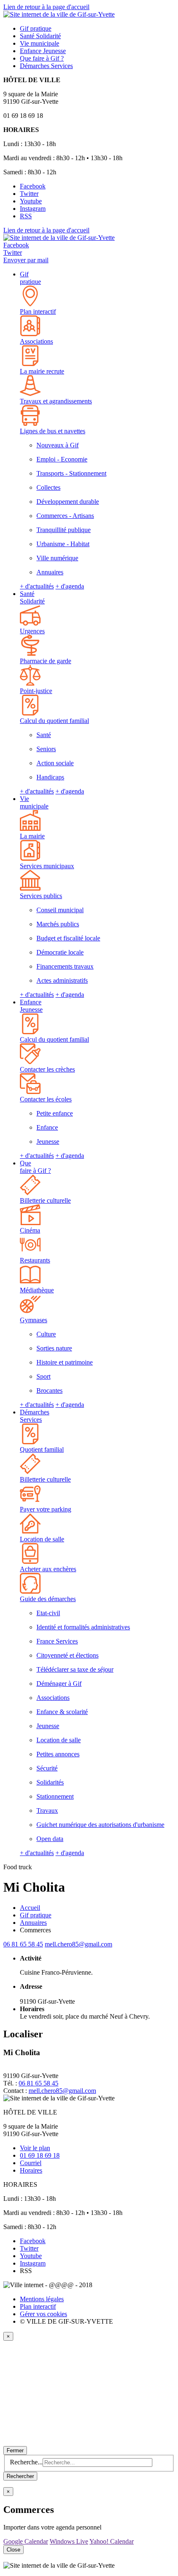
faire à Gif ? (42, 58)
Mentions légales (42, 2299)
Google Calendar (26, 2541)
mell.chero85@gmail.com (78, 1944)
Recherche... (26, 2462)
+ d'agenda (70, 586)
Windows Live (69, 2541)
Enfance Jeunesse (31, 1006)
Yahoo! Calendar (112, 2541)
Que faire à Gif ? (35, 1167)
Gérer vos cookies (43, 2314)
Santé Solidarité (32, 597)
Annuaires (33, 1923)
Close (13, 2550)
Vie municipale (34, 802)
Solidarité (40, 36)
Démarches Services (35, 1416)
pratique (36, 28)
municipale (40, 43)
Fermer (15, 2450)
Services (46, 66)
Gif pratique (30, 278)
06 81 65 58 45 (23, 1944)
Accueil (30, 1908)
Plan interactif (38, 2306)
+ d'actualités (37, 586)
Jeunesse (43, 51)
